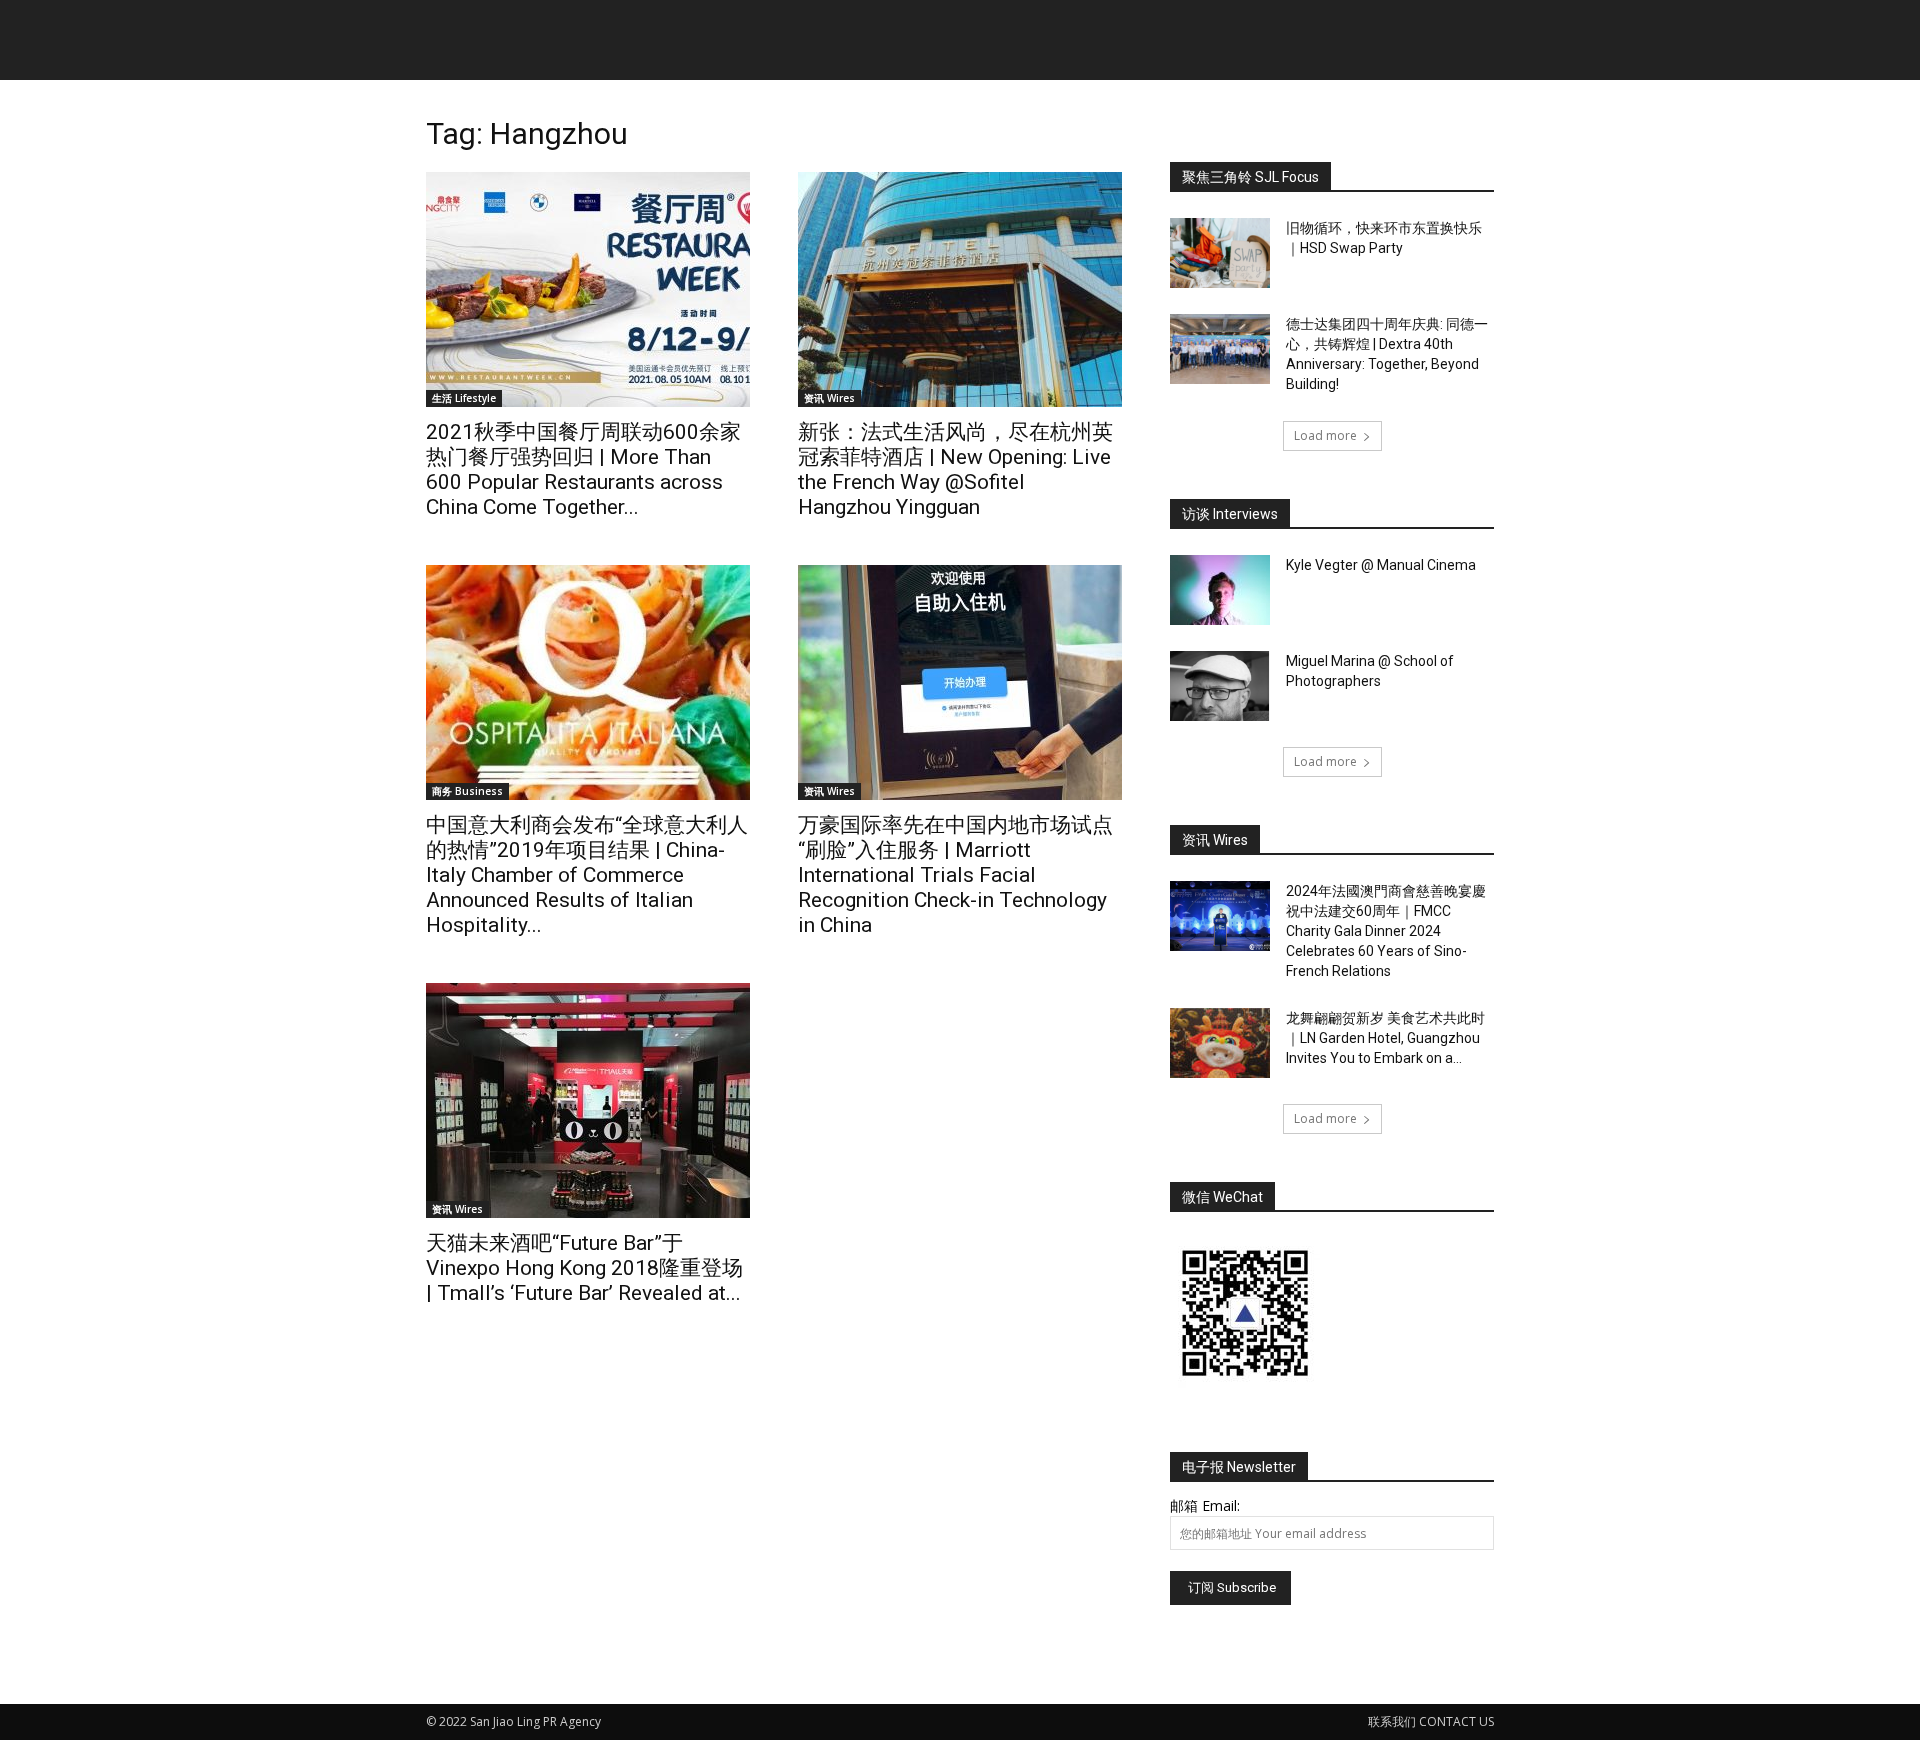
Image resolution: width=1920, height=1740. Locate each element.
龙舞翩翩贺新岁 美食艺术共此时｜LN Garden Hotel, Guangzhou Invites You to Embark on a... (1385, 1038)
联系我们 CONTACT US (1431, 1721)
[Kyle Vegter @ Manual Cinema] (1220, 590)
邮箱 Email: (1205, 1505)
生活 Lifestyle (464, 398)
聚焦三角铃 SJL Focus (1250, 177)
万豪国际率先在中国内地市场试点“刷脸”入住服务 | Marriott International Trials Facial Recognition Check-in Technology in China (955, 875)
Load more (1325, 435)
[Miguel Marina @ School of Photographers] (1220, 686)
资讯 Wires (829, 398)
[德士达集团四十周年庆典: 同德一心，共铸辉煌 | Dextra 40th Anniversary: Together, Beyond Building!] (1220, 349)
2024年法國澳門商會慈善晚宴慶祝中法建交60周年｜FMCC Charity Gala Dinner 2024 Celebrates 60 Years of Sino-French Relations (1386, 931)
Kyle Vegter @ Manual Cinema (1381, 565)
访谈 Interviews (1230, 514)
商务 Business (467, 791)
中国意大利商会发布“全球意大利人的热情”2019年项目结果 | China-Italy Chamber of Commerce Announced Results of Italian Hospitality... (587, 875)
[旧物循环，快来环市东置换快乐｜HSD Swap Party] (1220, 253)
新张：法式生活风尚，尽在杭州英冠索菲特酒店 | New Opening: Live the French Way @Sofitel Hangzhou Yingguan (955, 469)
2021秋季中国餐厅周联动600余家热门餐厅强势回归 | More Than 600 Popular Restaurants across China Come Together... (583, 469)
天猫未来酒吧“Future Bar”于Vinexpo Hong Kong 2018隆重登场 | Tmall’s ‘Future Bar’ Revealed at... (584, 1268)
